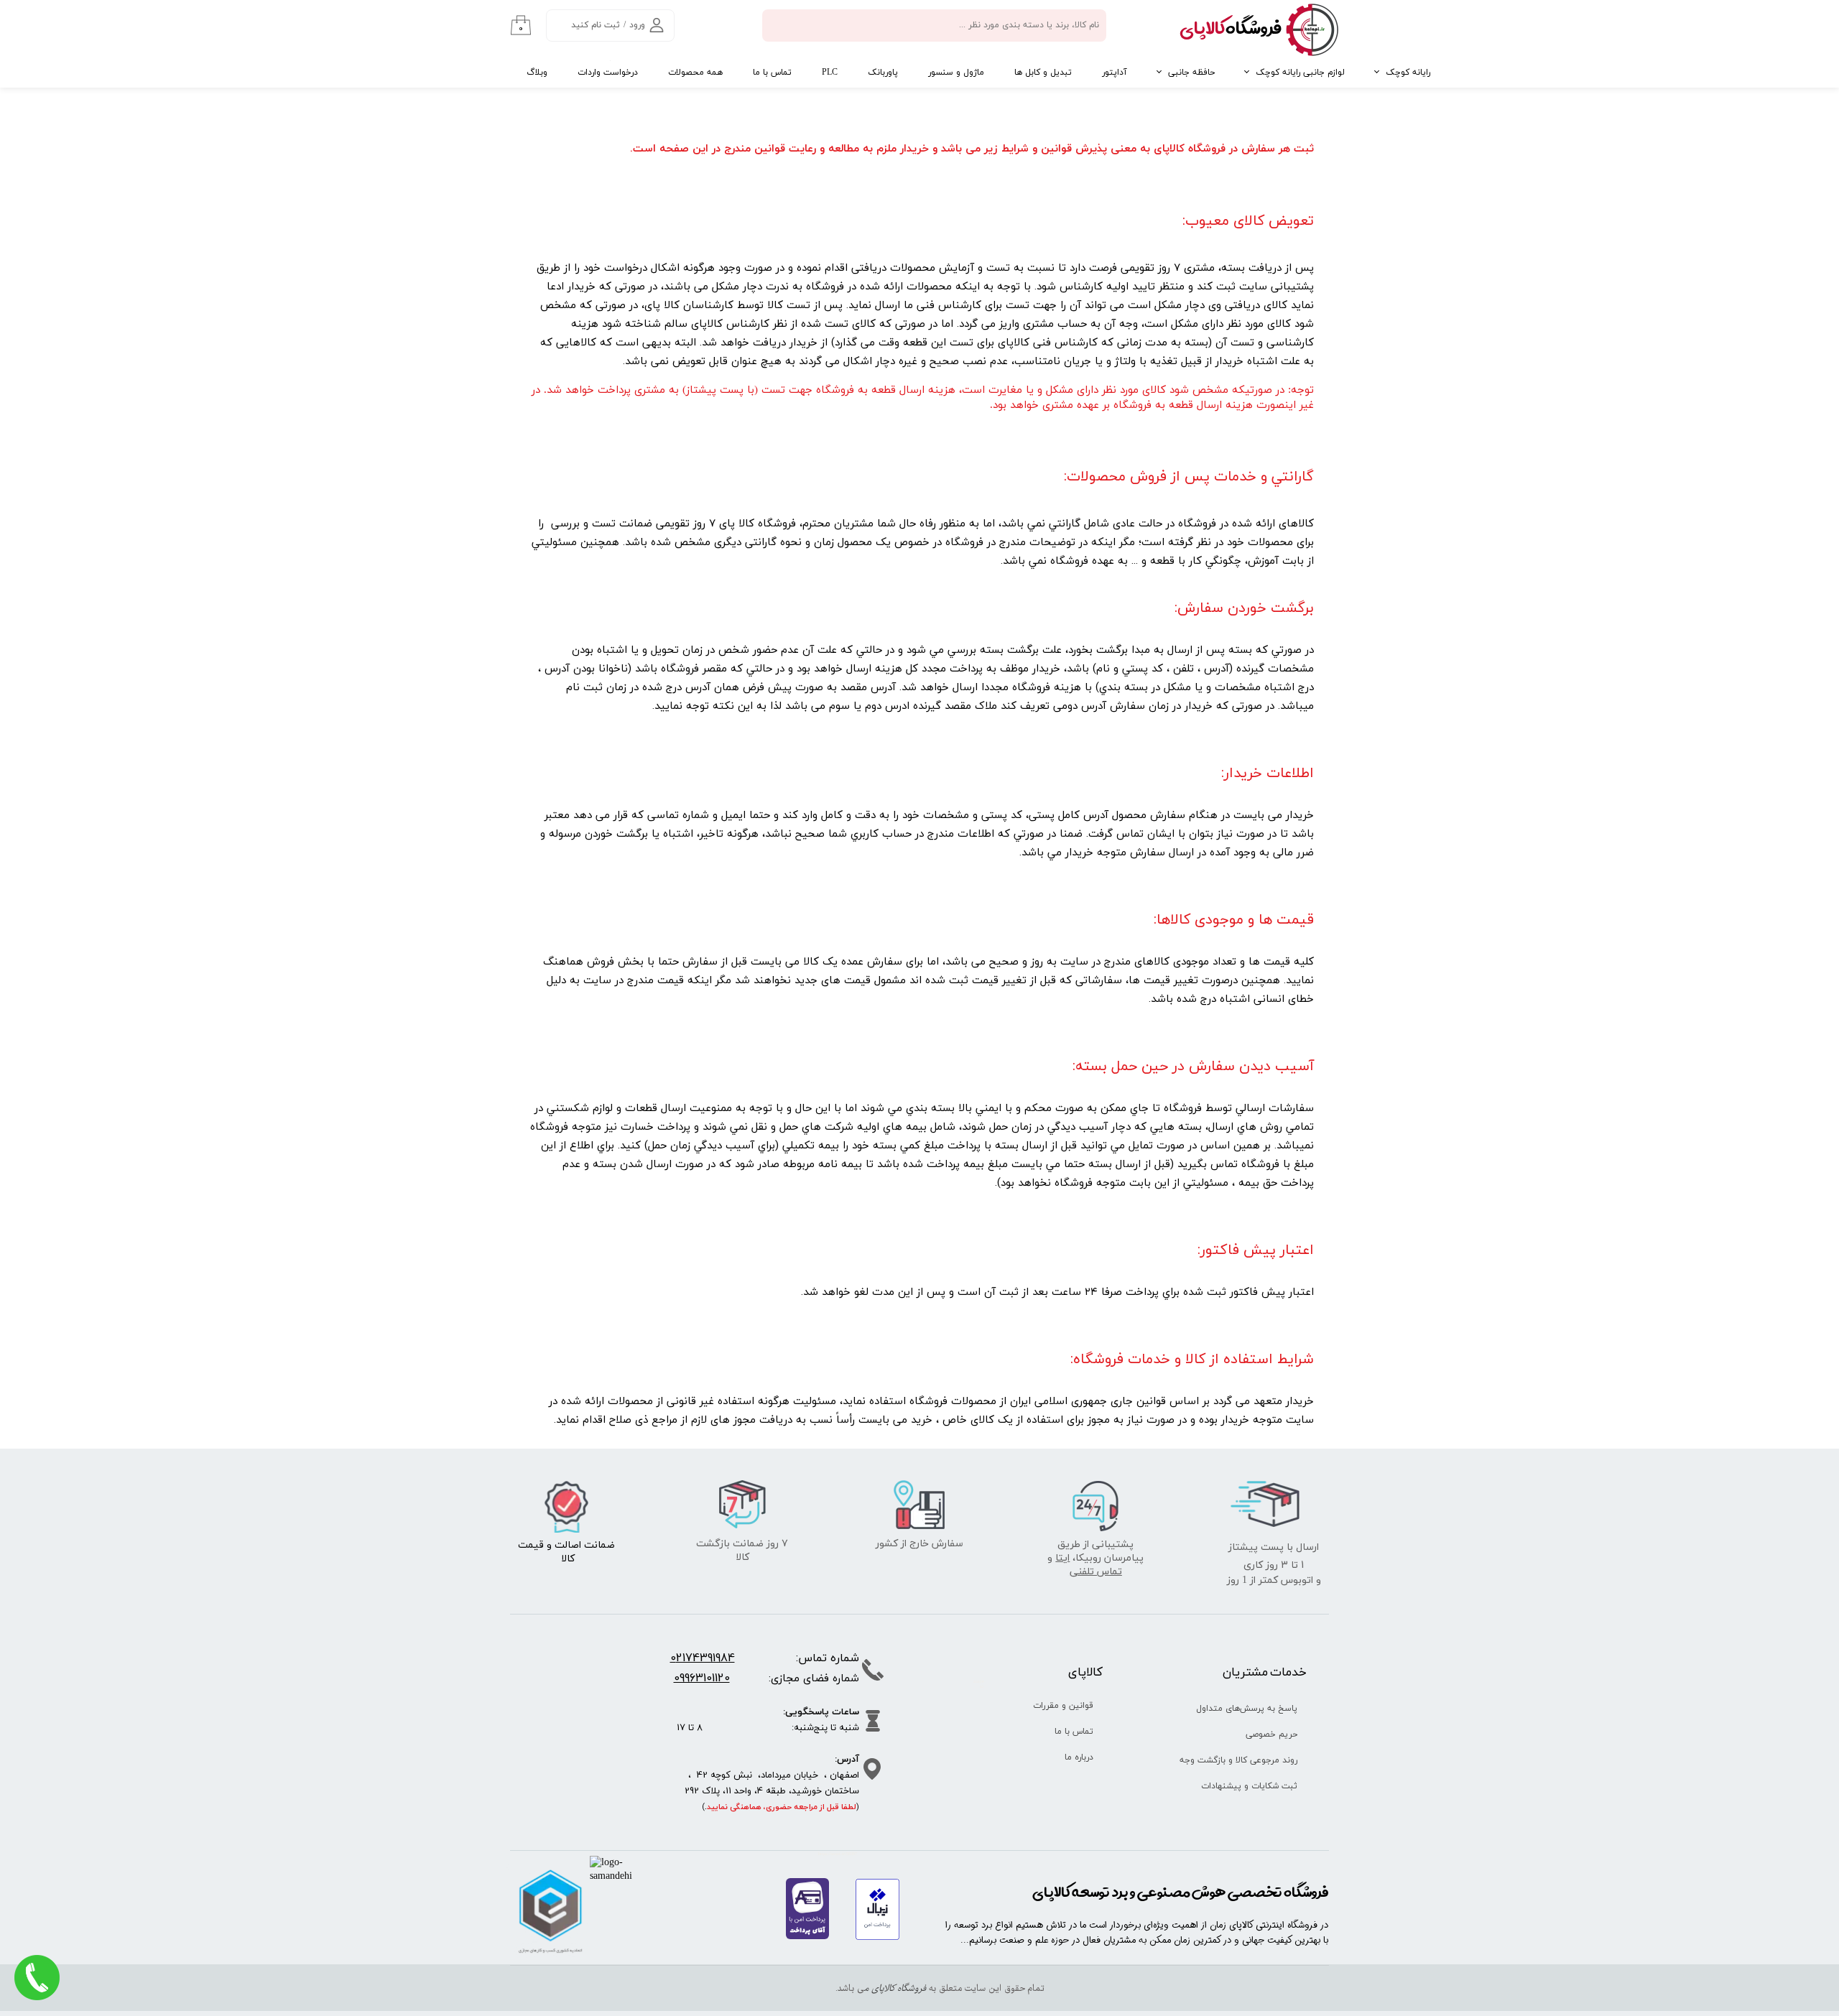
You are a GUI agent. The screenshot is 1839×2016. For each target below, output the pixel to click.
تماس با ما (772, 73)
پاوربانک (883, 73)
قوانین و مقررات (1063, 1706)
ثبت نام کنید (596, 25)
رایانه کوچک (1408, 73)
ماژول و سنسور (956, 73)
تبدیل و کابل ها (1043, 73)
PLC (830, 73)
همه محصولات (695, 73)
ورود (637, 25)
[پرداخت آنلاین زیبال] (877, 1937)
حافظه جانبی (1191, 73)
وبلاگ (537, 73)
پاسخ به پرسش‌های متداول (1247, 1709)
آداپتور (1115, 73)
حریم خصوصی (1271, 1734)
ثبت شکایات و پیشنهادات (1249, 1786)
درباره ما (1079, 1757)
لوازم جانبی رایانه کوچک (1300, 73)
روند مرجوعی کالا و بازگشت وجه (1244, 1760)
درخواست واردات (608, 73)
